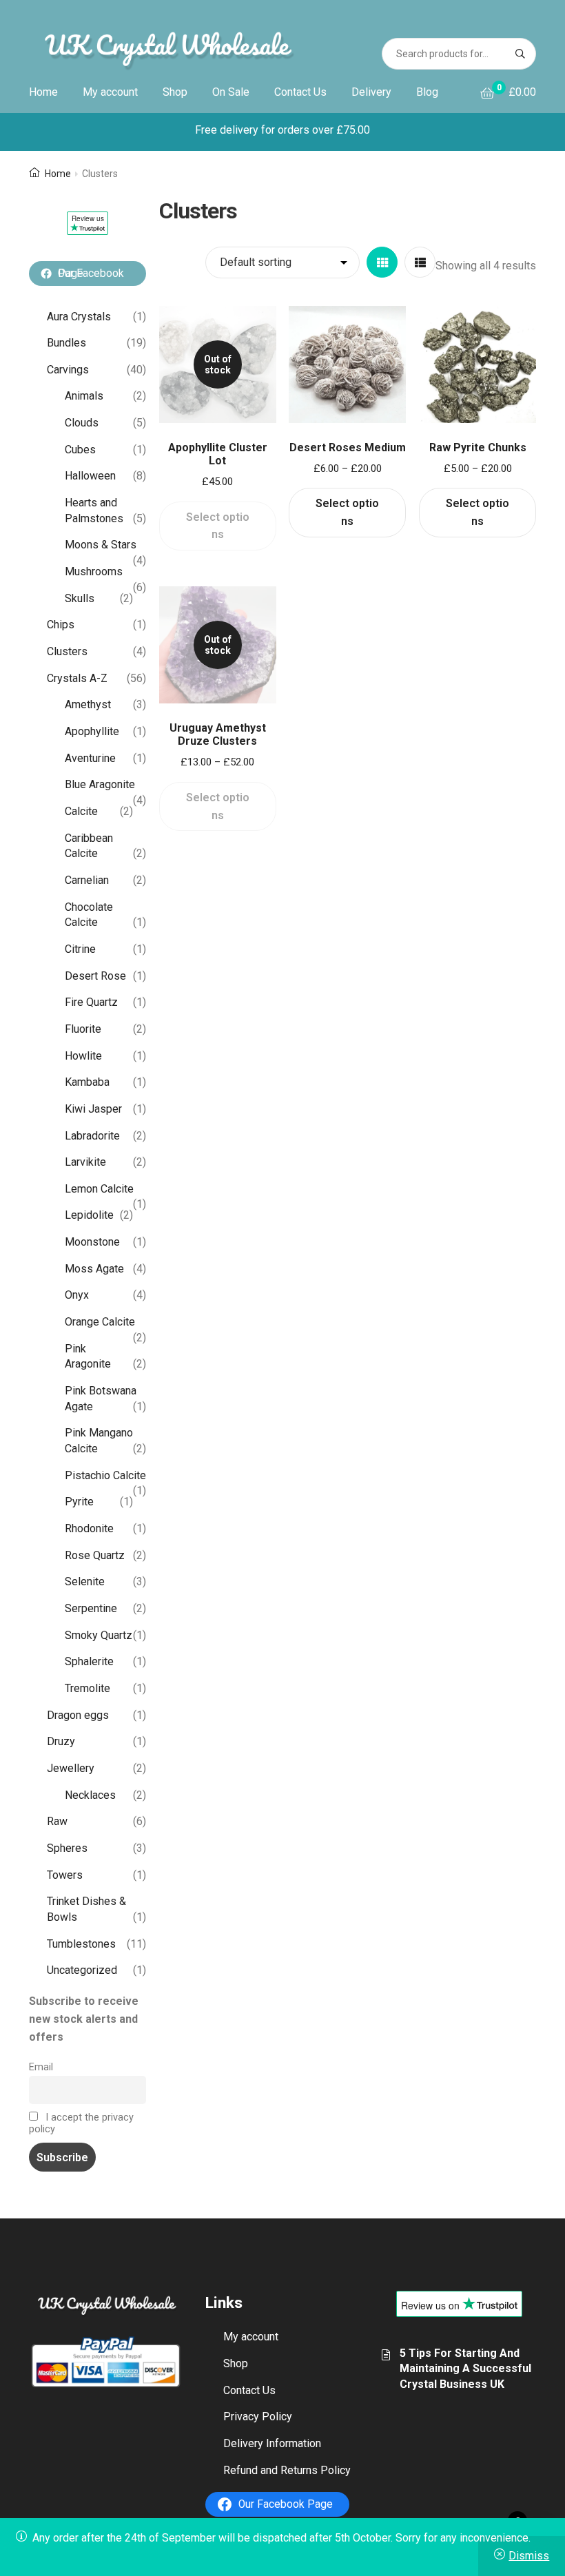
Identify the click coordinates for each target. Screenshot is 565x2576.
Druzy (61, 1741)
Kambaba (87, 1082)
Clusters (67, 651)
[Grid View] (382, 262)
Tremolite (88, 1688)
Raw (57, 1821)
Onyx (77, 1295)
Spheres (67, 1848)
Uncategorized (82, 1970)
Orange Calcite (100, 1322)
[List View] (420, 262)
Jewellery (71, 1768)
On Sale (231, 92)
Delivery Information (272, 2443)
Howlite (83, 1056)
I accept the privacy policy (81, 2123)
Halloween (90, 476)
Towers (65, 1875)
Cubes (80, 450)
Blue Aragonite (100, 784)
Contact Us (300, 92)
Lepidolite (89, 1215)
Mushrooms (94, 571)
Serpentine (91, 1608)
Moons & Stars (101, 545)
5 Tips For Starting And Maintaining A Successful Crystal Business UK (465, 2369)
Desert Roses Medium (348, 447)
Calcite (81, 811)
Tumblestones (81, 1944)
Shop (175, 92)
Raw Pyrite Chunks (478, 447)
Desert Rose (95, 976)
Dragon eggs (78, 1715)
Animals (84, 396)
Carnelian (87, 880)
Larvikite (85, 1162)
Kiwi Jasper (93, 1109)
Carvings (68, 370)
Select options (218, 526)
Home (43, 92)
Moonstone (92, 1242)
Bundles (66, 343)
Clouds (82, 423)
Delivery (371, 92)
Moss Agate (94, 1269)
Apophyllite (92, 731)
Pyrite (79, 1502)
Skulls (80, 598)
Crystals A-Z (77, 678)
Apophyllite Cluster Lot (218, 454)
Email (41, 2067)
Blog (427, 92)
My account (110, 92)
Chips (61, 625)
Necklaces (90, 1795)
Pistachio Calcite (105, 1475)
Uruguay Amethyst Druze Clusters (218, 734)
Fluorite (83, 1029)
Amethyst (88, 704)
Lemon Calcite (99, 1189)
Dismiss (529, 2556)
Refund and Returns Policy (287, 2470)
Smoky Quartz (99, 1635)
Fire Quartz (91, 1002)
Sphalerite (89, 1661)
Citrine (80, 949)
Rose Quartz (95, 1555)
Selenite (85, 1581)
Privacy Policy (258, 2417)
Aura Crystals (79, 317)
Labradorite (92, 1136)
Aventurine (90, 758)
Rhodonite (89, 1528)
